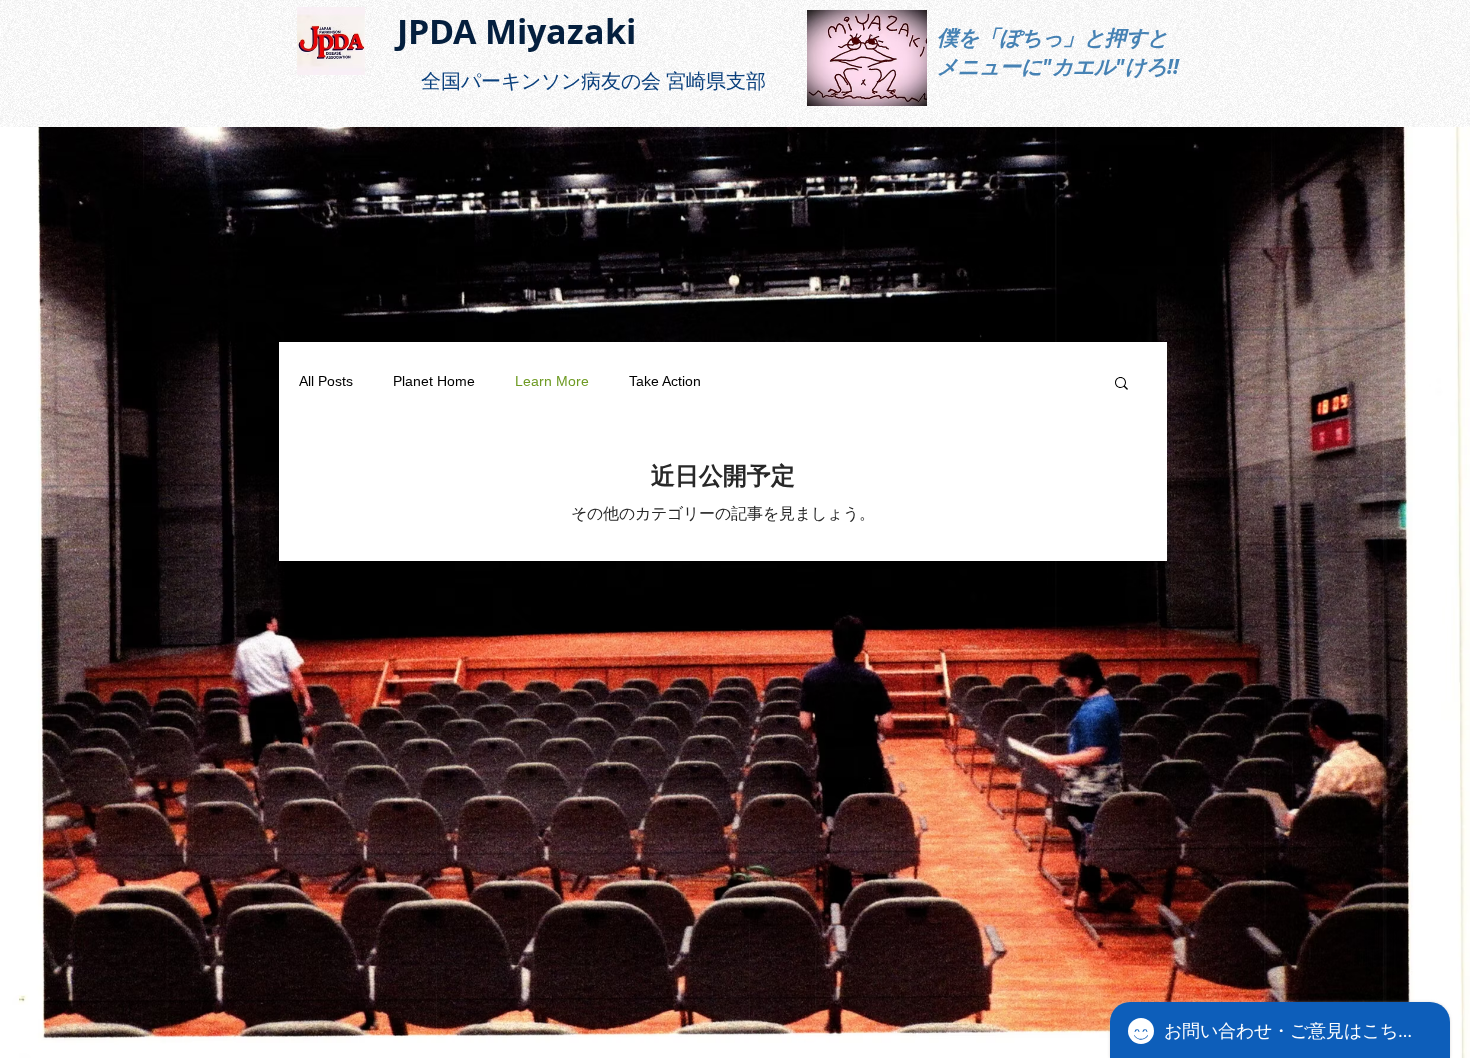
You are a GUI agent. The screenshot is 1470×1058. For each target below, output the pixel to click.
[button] (1121, 384)
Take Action (665, 381)
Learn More (552, 381)
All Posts (326, 381)
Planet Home (434, 381)
